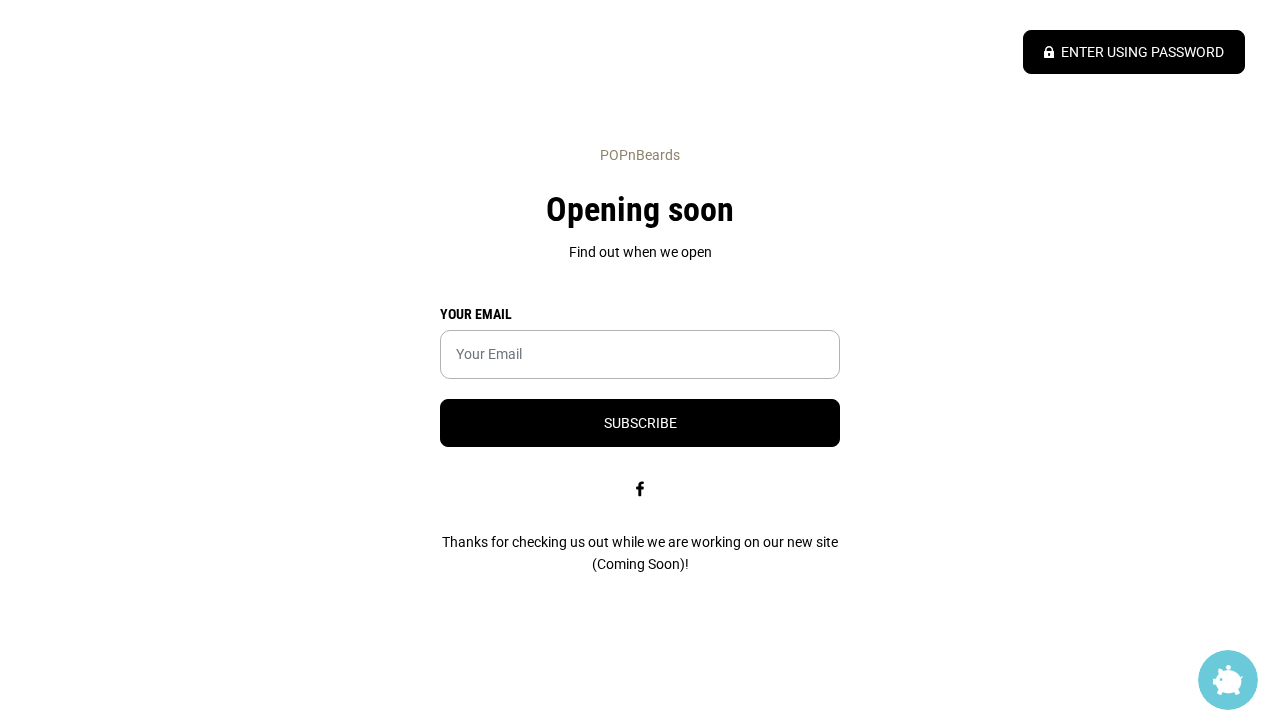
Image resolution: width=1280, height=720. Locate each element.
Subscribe (640, 423)
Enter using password (1142, 52)
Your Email (476, 314)
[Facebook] (640, 489)
